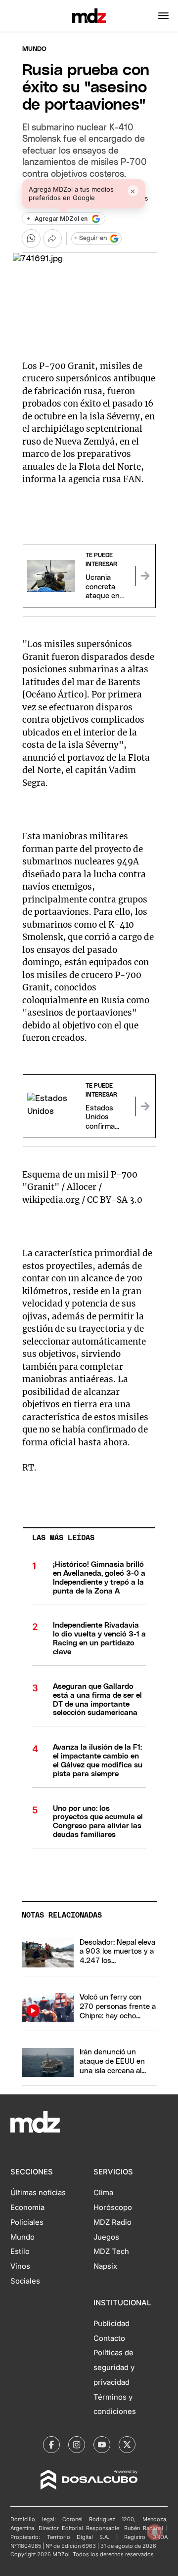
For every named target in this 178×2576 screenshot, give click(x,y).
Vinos (20, 2266)
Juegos (106, 2237)
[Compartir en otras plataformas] (52, 239)
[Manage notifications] (155, 2532)
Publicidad (111, 2324)
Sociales (25, 2281)
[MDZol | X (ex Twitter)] (127, 2445)
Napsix (105, 2266)
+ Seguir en (90, 238)
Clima (103, 2193)
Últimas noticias (38, 2193)
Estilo (20, 2251)
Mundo (34, 49)
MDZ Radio (112, 2222)
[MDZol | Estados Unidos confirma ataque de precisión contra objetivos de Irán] (145, 1106)
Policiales (27, 2222)
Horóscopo (113, 2208)
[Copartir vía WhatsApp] (31, 239)
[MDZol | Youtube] (102, 2445)
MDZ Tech (111, 2251)
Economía (27, 2208)
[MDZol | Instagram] (77, 2445)
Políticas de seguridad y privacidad (114, 2368)
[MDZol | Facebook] (51, 2445)
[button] (163, 16)
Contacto (109, 2338)
